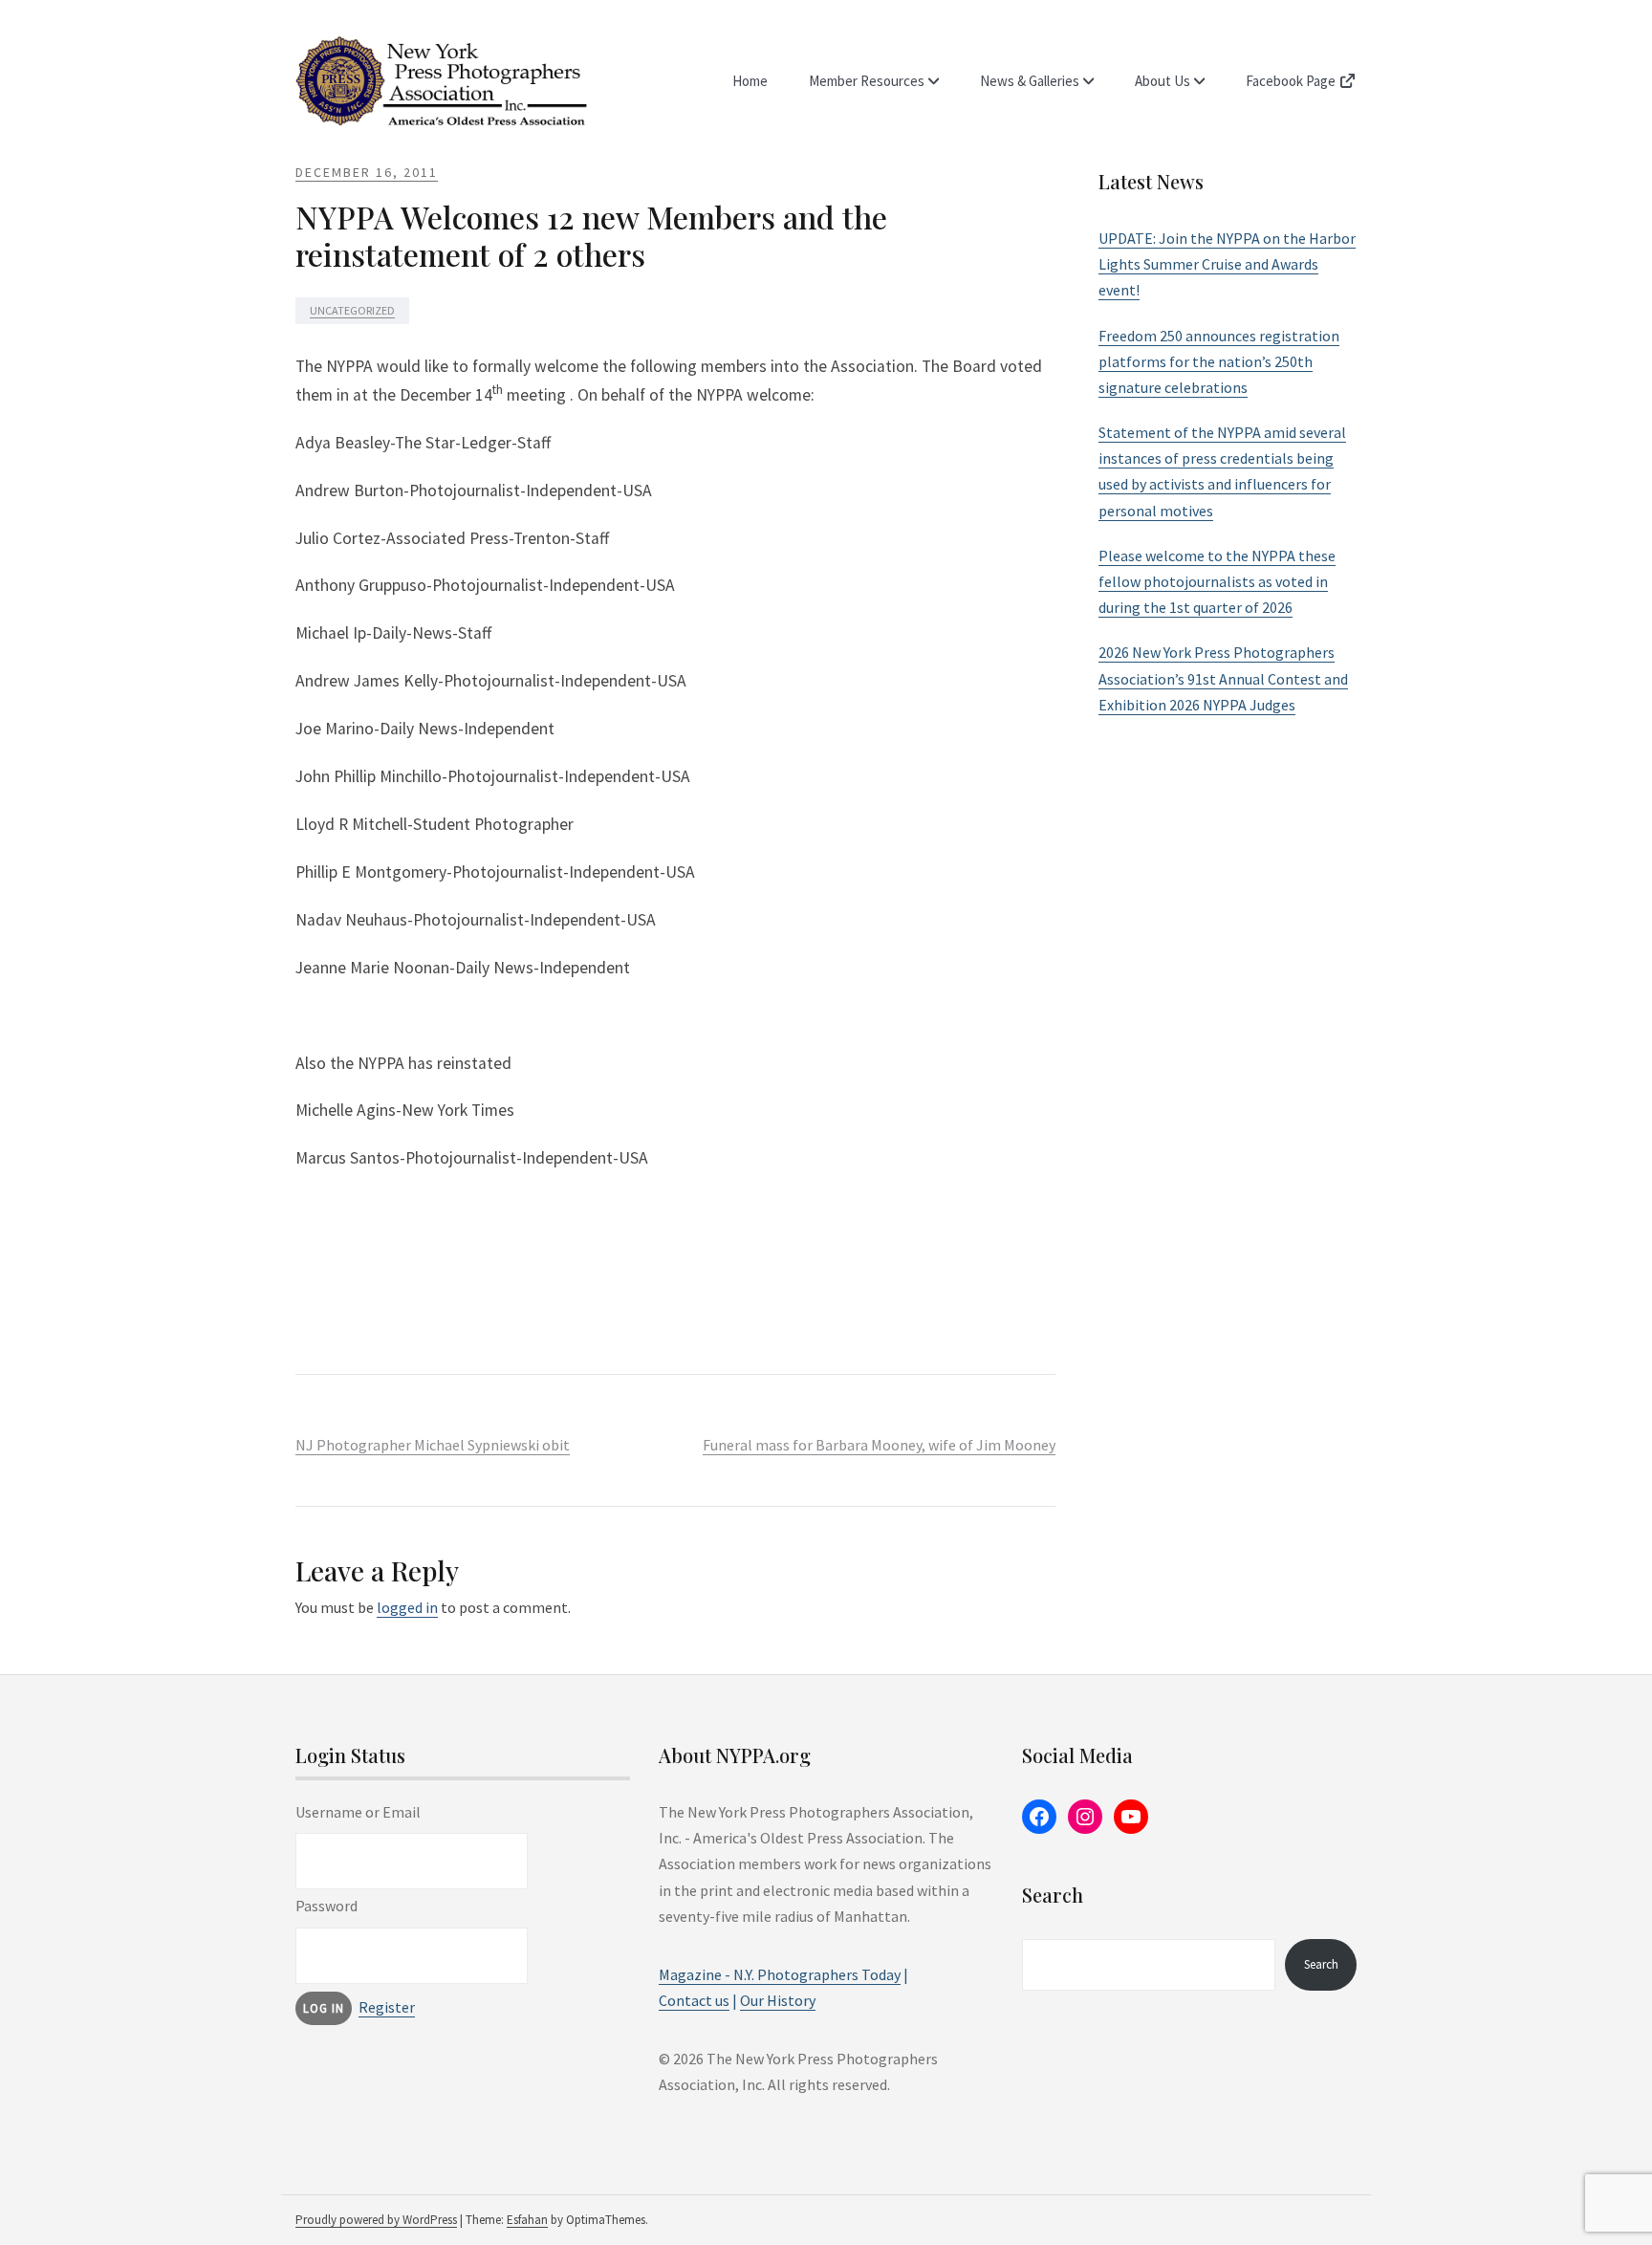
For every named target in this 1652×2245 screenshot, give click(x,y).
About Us (1163, 81)
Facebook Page (1292, 81)
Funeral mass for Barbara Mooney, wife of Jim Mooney (879, 1445)
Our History (778, 2000)
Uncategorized (352, 310)
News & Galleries (1030, 81)
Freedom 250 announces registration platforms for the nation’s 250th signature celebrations (1219, 361)
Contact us (694, 2000)
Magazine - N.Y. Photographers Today (780, 1974)
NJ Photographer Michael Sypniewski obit (433, 1445)
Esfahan (527, 2220)
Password (326, 1906)
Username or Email (358, 1812)
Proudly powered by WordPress (376, 2220)
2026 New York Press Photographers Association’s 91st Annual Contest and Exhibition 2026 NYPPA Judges (1223, 678)
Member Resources (867, 81)
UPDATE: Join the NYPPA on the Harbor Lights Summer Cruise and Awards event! (1227, 264)
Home (750, 81)
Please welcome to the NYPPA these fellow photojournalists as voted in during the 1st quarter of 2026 (1217, 581)
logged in (407, 1607)
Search (1321, 1964)
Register (387, 2007)
